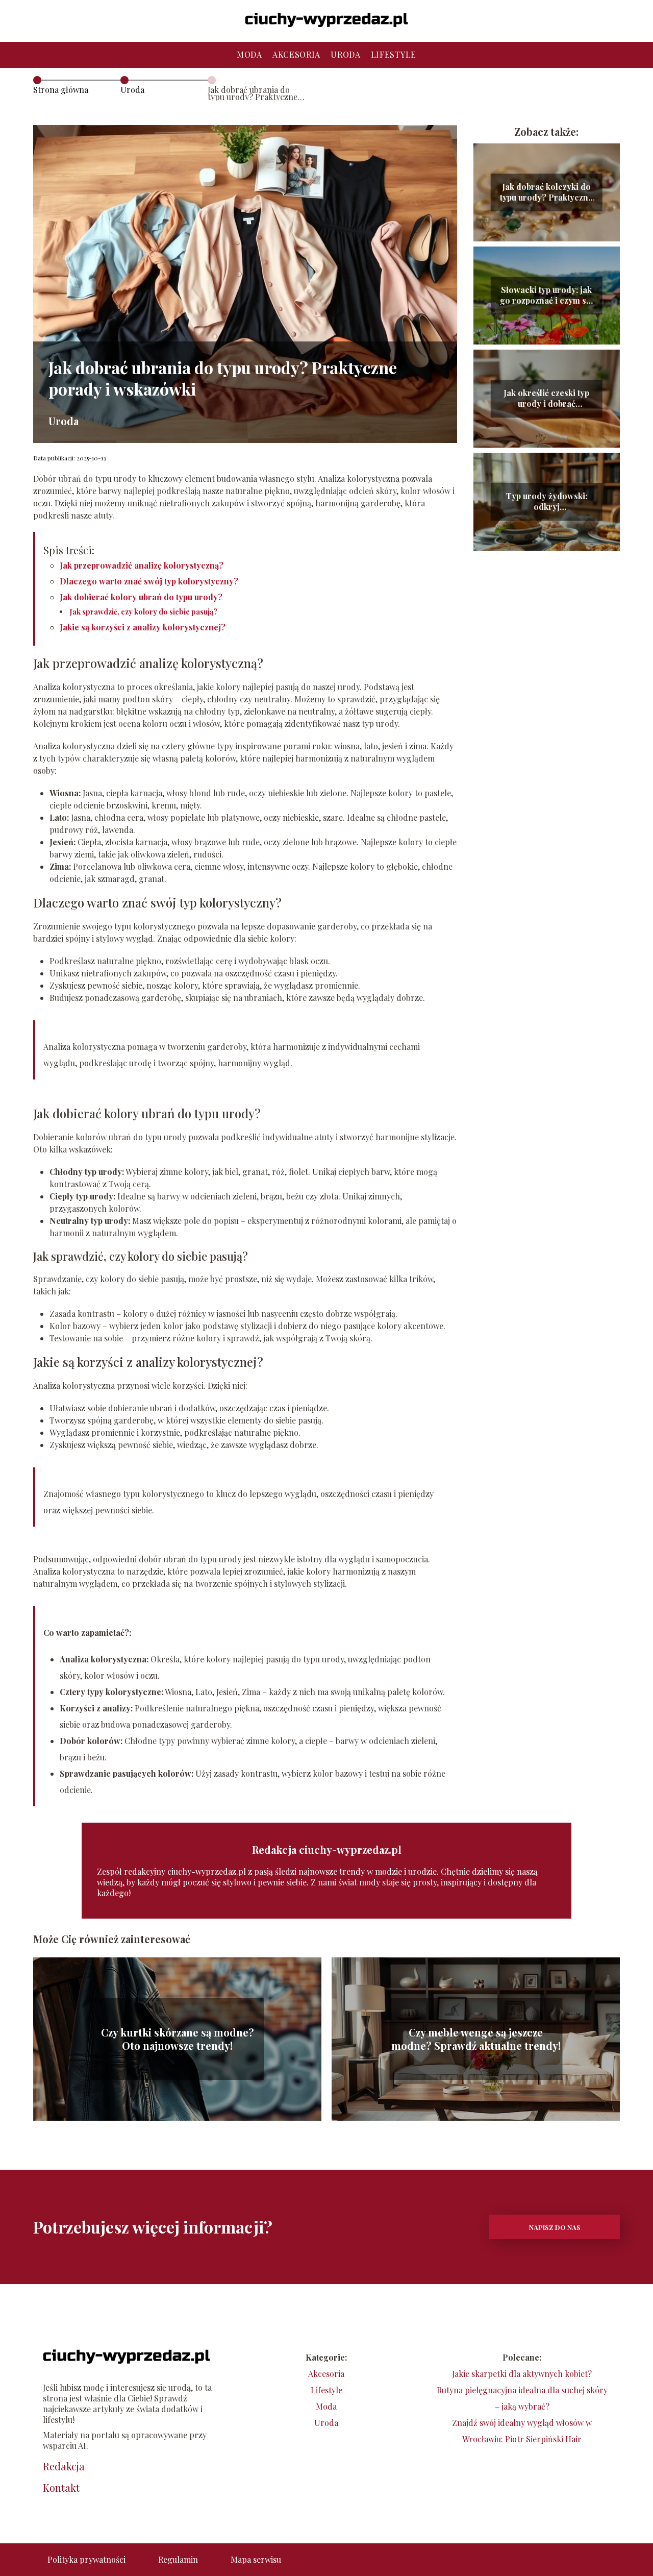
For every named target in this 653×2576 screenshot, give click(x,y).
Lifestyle (394, 54)
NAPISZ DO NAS (555, 2227)
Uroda (346, 54)
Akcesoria (296, 54)
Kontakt (61, 2488)
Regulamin (178, 2559)
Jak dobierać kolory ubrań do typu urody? (141, 597)
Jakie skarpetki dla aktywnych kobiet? (522, 2374)
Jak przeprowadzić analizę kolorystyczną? (142, 565)
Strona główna (61, 90)
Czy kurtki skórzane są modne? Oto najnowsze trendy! (178, 2039)
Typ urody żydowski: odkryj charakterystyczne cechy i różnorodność (546, 502)
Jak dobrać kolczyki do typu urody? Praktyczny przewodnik (546, 192)
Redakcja (64, 2466)
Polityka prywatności (86, 2559)
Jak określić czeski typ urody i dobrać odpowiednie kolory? (546, 399)
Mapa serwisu (256, 2559)
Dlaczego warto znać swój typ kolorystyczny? (149, 581)
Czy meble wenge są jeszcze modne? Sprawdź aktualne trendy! (476, 2039)
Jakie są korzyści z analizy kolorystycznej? (143, 627)
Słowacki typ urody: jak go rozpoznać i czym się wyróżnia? (546, 296)
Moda (249, 54)
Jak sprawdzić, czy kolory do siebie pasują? (144, 612)
